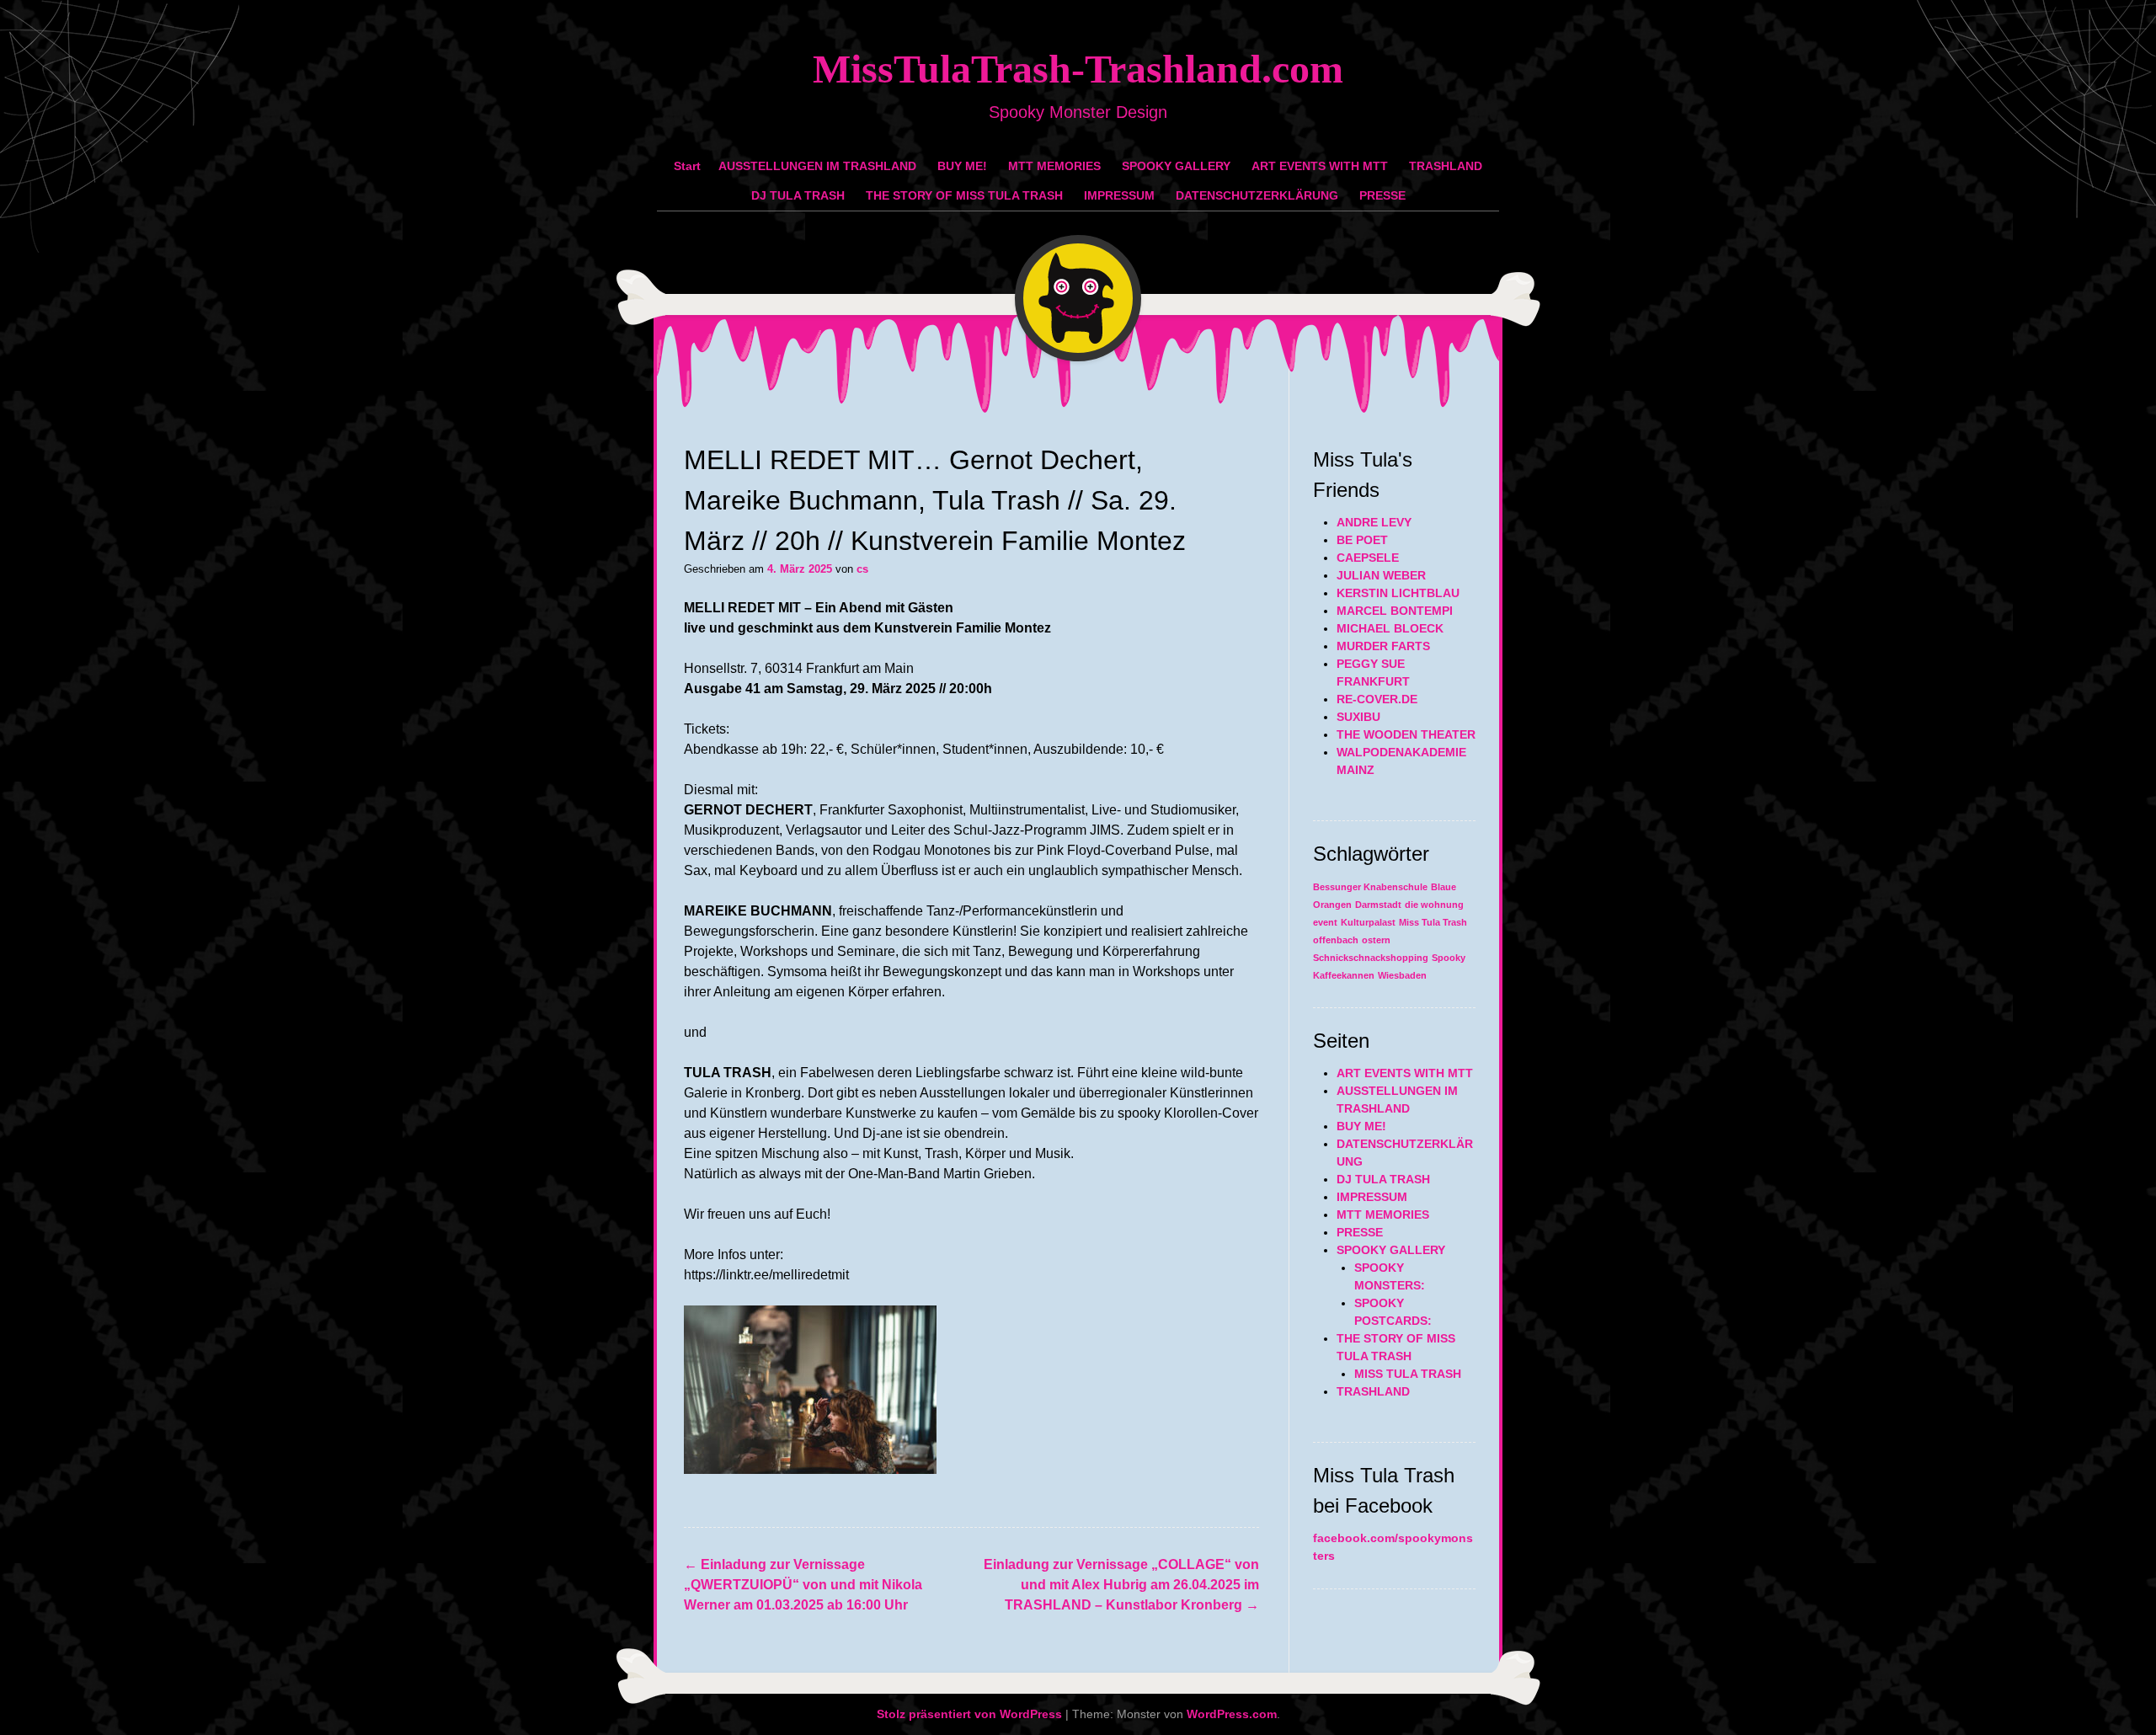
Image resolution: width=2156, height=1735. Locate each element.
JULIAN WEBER (1381, 575)
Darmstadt (1378, 905)
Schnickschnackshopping (1371, 958)
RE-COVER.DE (1377, 699)
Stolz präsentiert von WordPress (969, 1714)
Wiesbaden (1402, 975)
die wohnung (1434, 905)
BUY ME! (962, 166)
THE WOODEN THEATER (1406, 734)
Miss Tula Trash (1433, 922)
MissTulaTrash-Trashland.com (1078, 69)
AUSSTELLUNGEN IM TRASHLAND (817, 166)
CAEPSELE (1368, 558)
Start (687, 166)
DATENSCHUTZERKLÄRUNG (1257, 195)
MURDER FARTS (1383, 646)
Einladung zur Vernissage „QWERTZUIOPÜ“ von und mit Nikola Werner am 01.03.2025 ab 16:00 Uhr (803, 1585)
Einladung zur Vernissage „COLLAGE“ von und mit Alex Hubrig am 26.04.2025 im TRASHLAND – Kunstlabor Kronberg (1121, 1585)
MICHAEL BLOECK (1390, 628)
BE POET (1362, 540)
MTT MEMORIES (1054, 166)
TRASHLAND (1446, 166)
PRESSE (1382, 195)
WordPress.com (1232, 1714)
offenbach (1336, 940)
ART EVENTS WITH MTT (1320, 166)
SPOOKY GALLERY (1176, 166)
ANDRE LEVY (1374, 522)
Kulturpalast (1368, 922)
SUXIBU (1358, 717)
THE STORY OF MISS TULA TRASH (964, 195)
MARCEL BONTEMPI (1395, 611)
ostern (1376, 940)
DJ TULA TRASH (798, 195)
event (1325, 922)
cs (862, 569)
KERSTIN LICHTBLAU (1398, 593)
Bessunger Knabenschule (1370, 887)
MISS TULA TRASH (1408, 1374)
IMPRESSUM (1119, 195)
